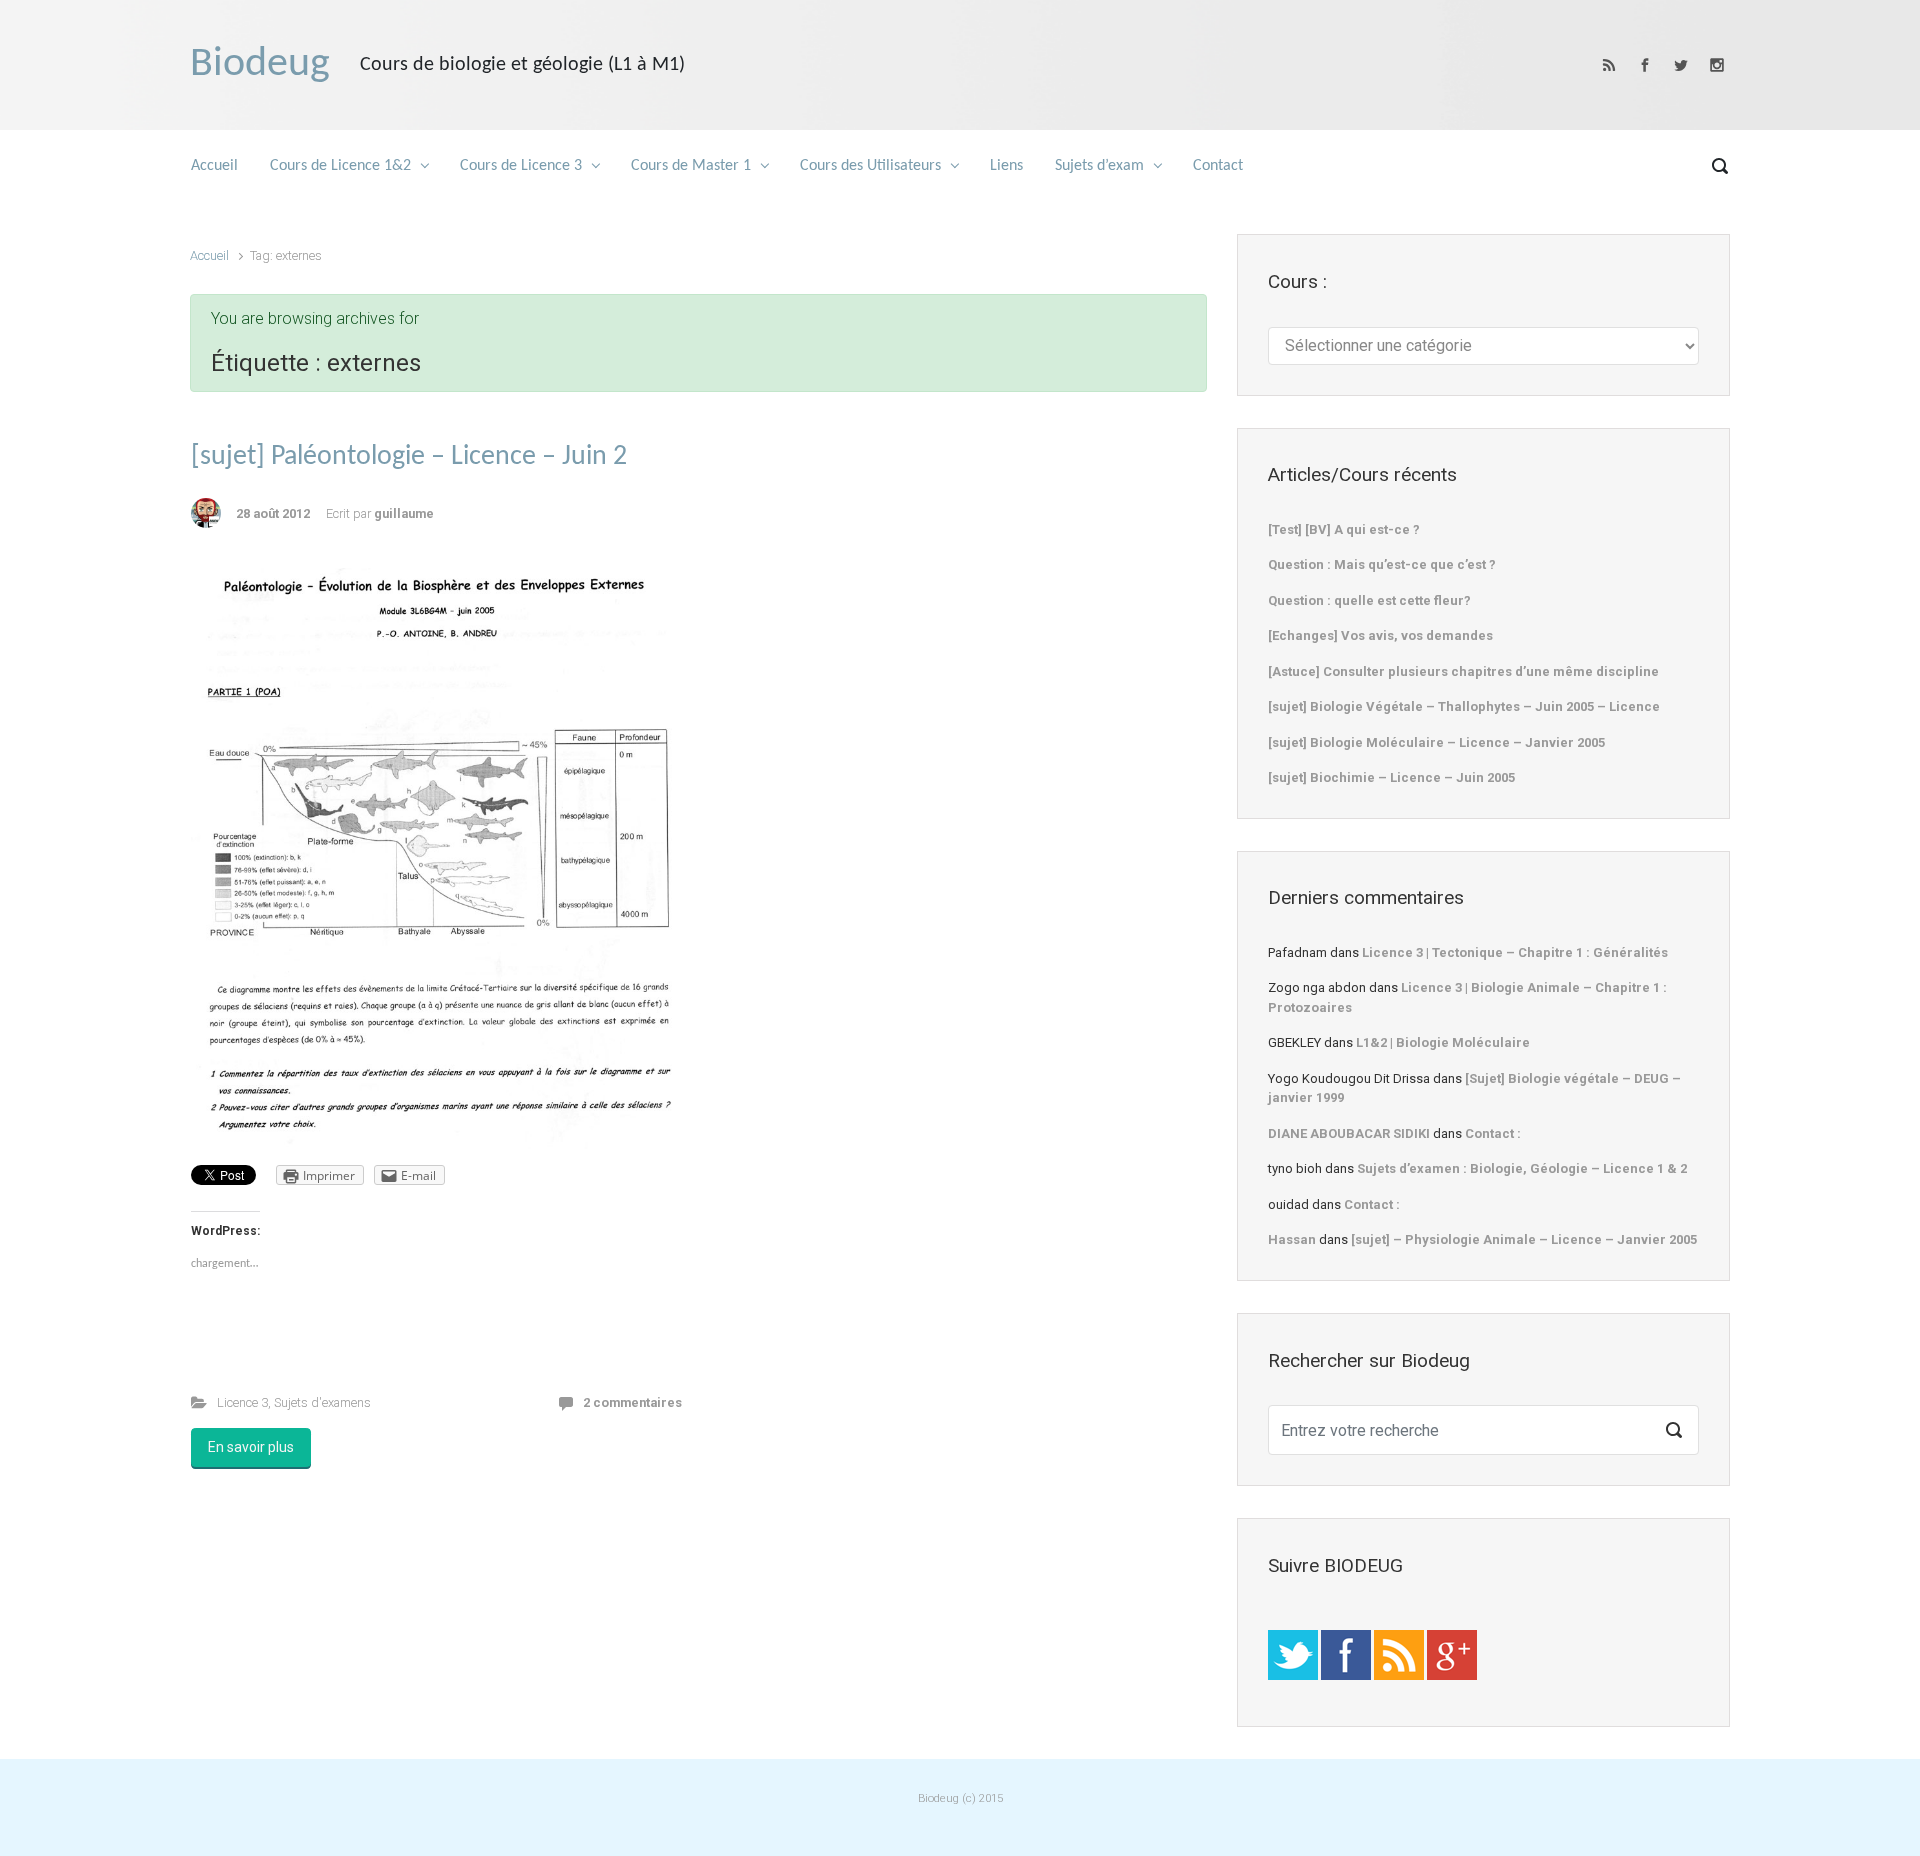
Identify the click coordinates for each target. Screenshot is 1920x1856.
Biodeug (260, 64)
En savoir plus (251, 1447)
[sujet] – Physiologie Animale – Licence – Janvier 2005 (1524, 1239)
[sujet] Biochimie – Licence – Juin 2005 (1391, 777)
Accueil (209, 255)
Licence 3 (242, 1402)
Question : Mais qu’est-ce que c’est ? (1382, 564)
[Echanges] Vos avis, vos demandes (1380, 635)
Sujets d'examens (322, 1402)
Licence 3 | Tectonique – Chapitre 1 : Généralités (1515, 952)
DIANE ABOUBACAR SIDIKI (1349, 1133)
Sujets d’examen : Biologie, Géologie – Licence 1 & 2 (1522, 1168)
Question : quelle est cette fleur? (1369, 600)
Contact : (1493, 1133)
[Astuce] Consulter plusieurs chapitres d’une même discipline (1463, 671)
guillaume (404, 513)
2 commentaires (632, 1402)
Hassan (1292, 1239)
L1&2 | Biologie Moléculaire (1443, 1042)
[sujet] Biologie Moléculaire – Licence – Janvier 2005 (1436, 742)
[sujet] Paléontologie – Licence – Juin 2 (409, 457)
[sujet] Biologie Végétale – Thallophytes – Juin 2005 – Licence (1464, 706)
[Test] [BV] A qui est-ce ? (1344, 529)
